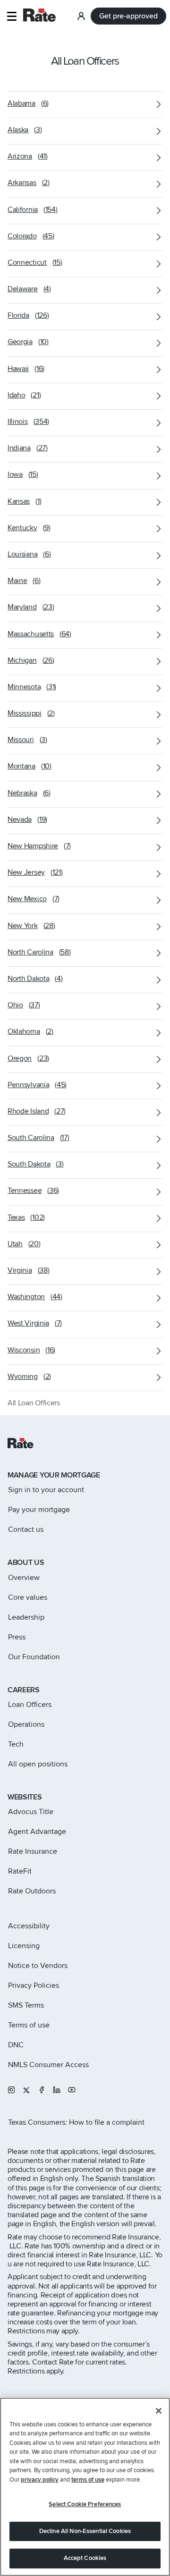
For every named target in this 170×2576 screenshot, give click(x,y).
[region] (85, 2487)
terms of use (88, 2480)
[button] (12, 16)
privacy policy (40, 2480)
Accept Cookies (85, 2558)
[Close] (159, 2411)
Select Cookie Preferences (85, 2504)
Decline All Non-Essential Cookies (85, 2531)
